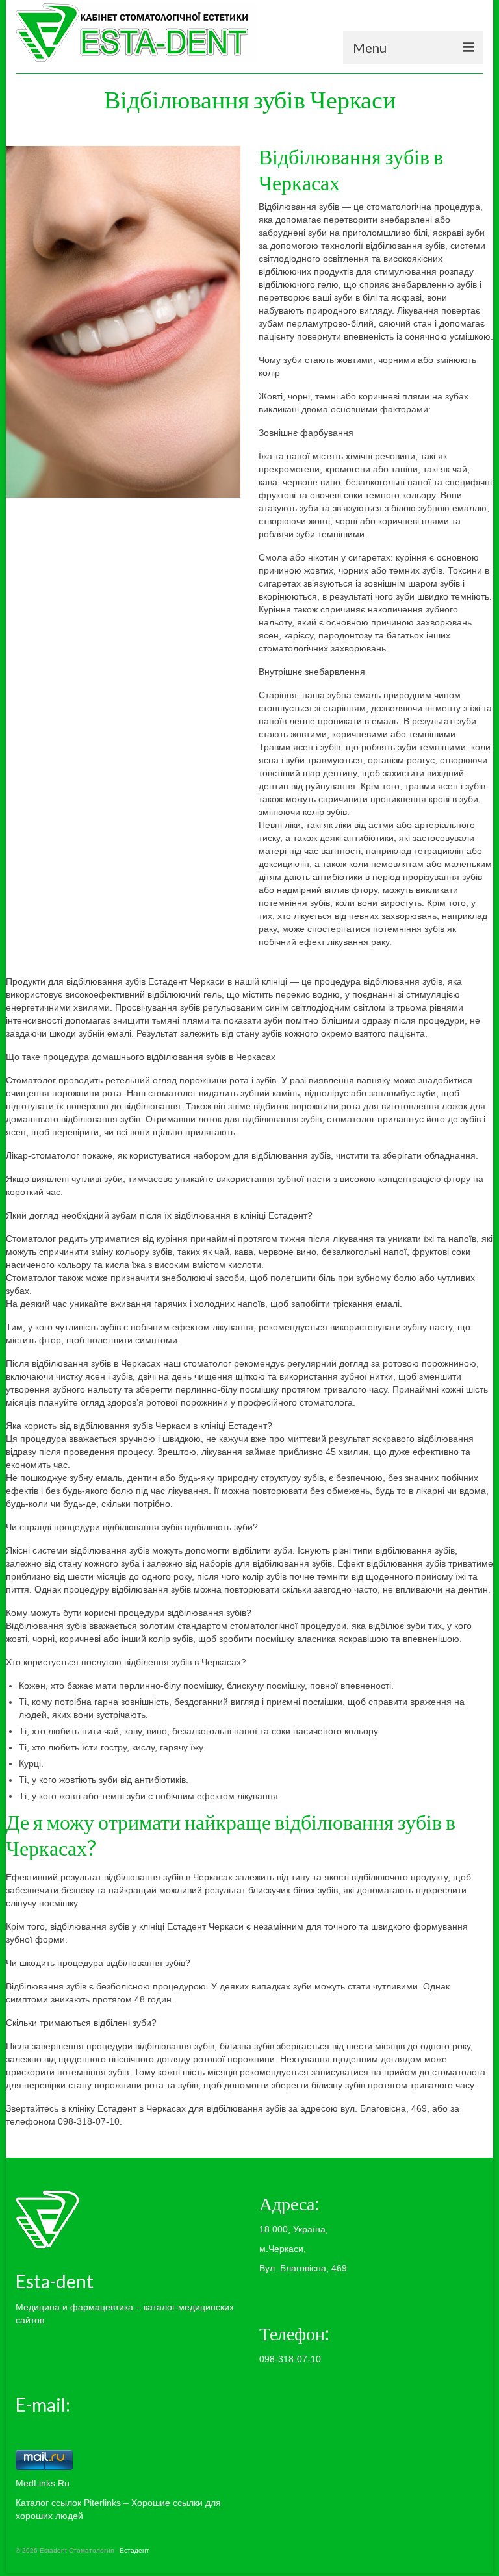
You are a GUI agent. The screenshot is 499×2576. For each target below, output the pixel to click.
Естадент (134, 2550)
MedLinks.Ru (43, 2483)
